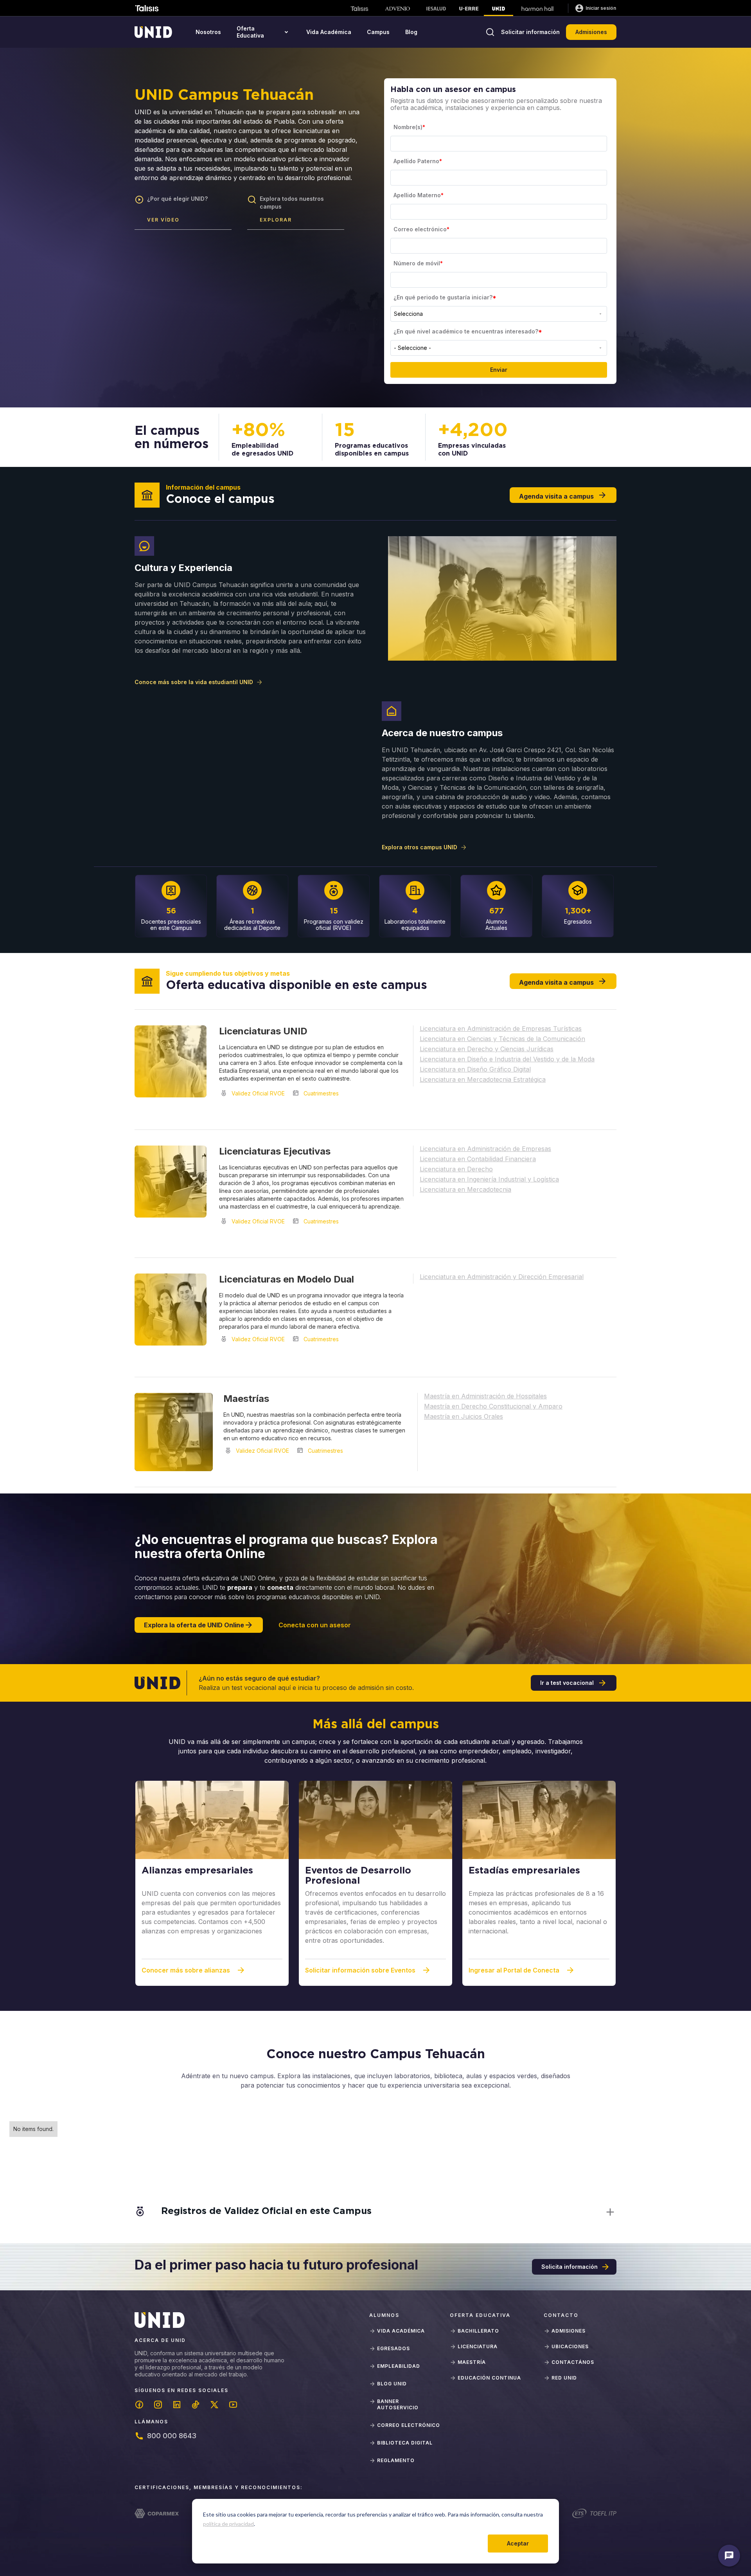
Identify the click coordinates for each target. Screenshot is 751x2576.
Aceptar (518, 2543)
